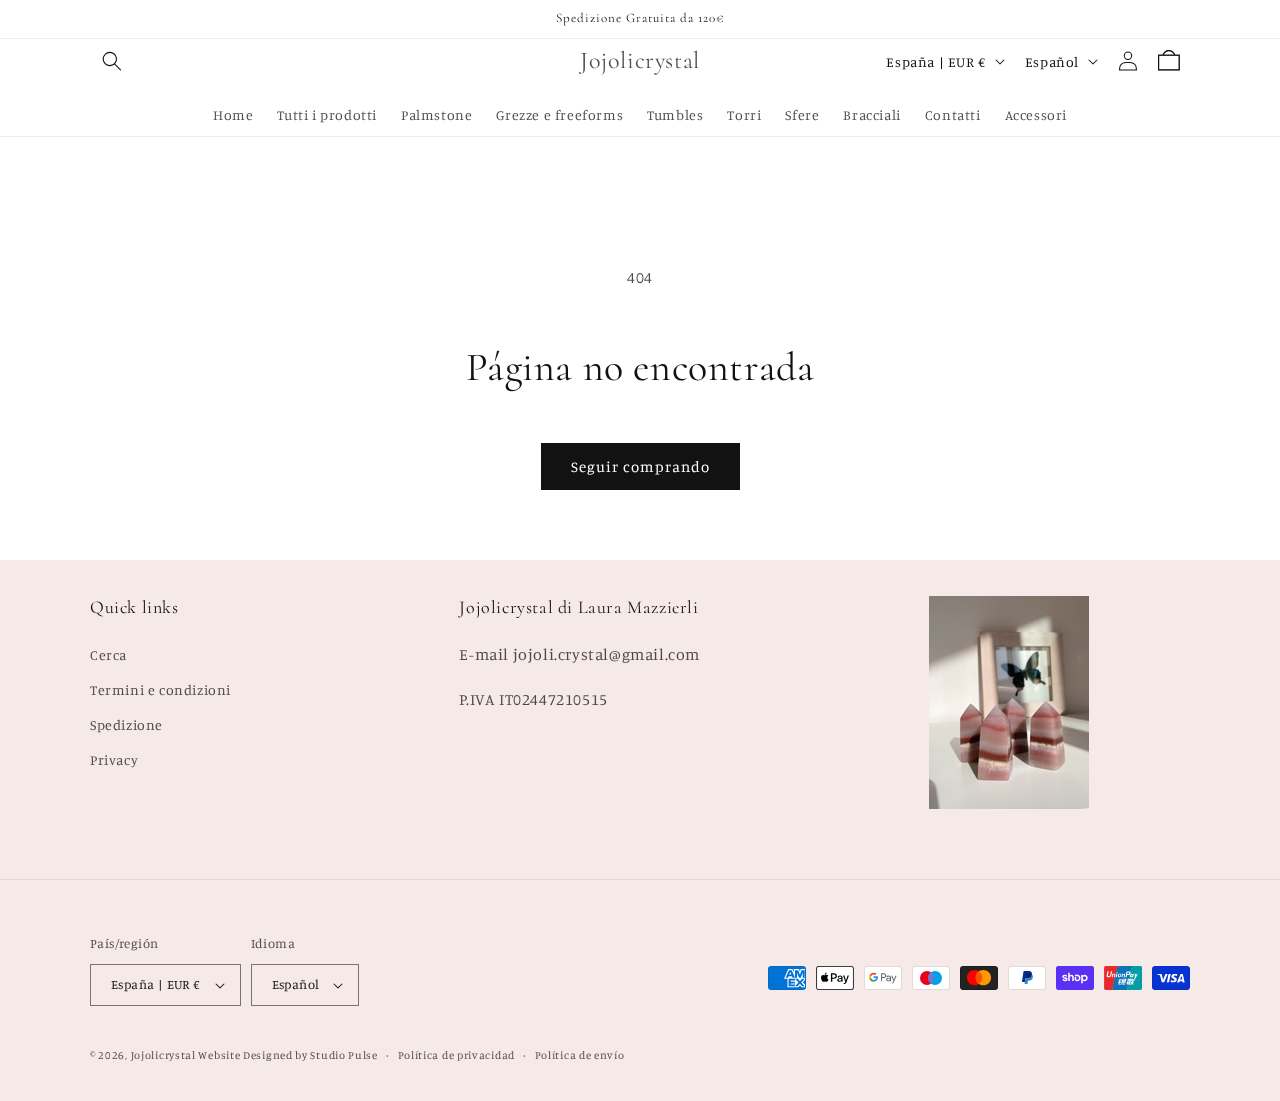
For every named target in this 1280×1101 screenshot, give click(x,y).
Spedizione (126, 724)
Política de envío (580, 1055)
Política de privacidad (456, 1055)
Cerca (108, 654)
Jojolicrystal (163, 1055)
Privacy (114, 759)
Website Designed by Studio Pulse (287, 1055)
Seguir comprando (640, 466)
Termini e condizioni (160, 689)
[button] (112, 61)
